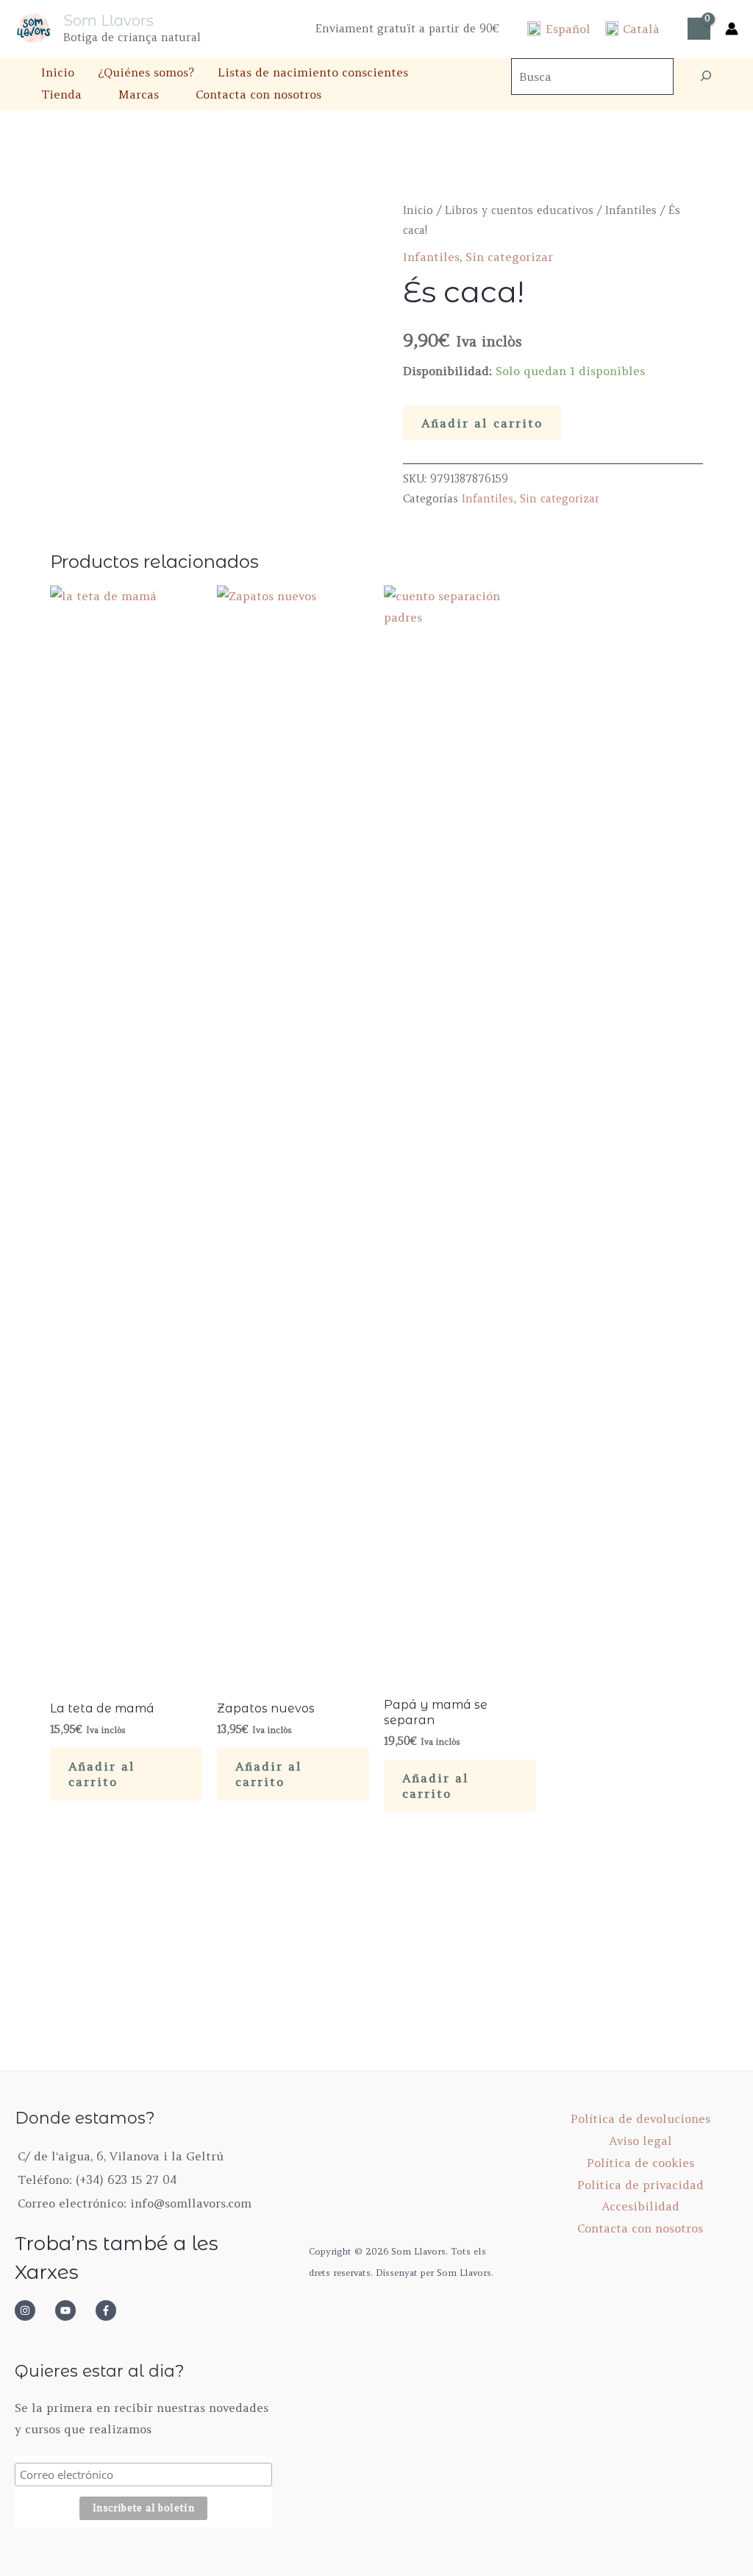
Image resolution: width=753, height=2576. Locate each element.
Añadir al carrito (482, 423)
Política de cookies (640, 2163)
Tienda (61, 94)
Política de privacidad (640, 2185)
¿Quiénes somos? (146, 72)
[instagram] (33, 2310)
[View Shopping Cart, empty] (699, 29)
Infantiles (631, 210)
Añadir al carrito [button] (102, 1774)
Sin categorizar (509, 257)
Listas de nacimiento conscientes (313, 72)
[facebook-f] (110, 2310)
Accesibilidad (640, 2206)
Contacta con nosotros (258, 94)
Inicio (58, 72)
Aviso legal (640, 2141)
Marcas (139, 94)
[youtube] (74, 2310)
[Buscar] (706, 77)
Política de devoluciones (640, 2118)
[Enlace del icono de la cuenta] (732, 29)
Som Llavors (108, 21)
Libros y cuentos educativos (519, 210)
